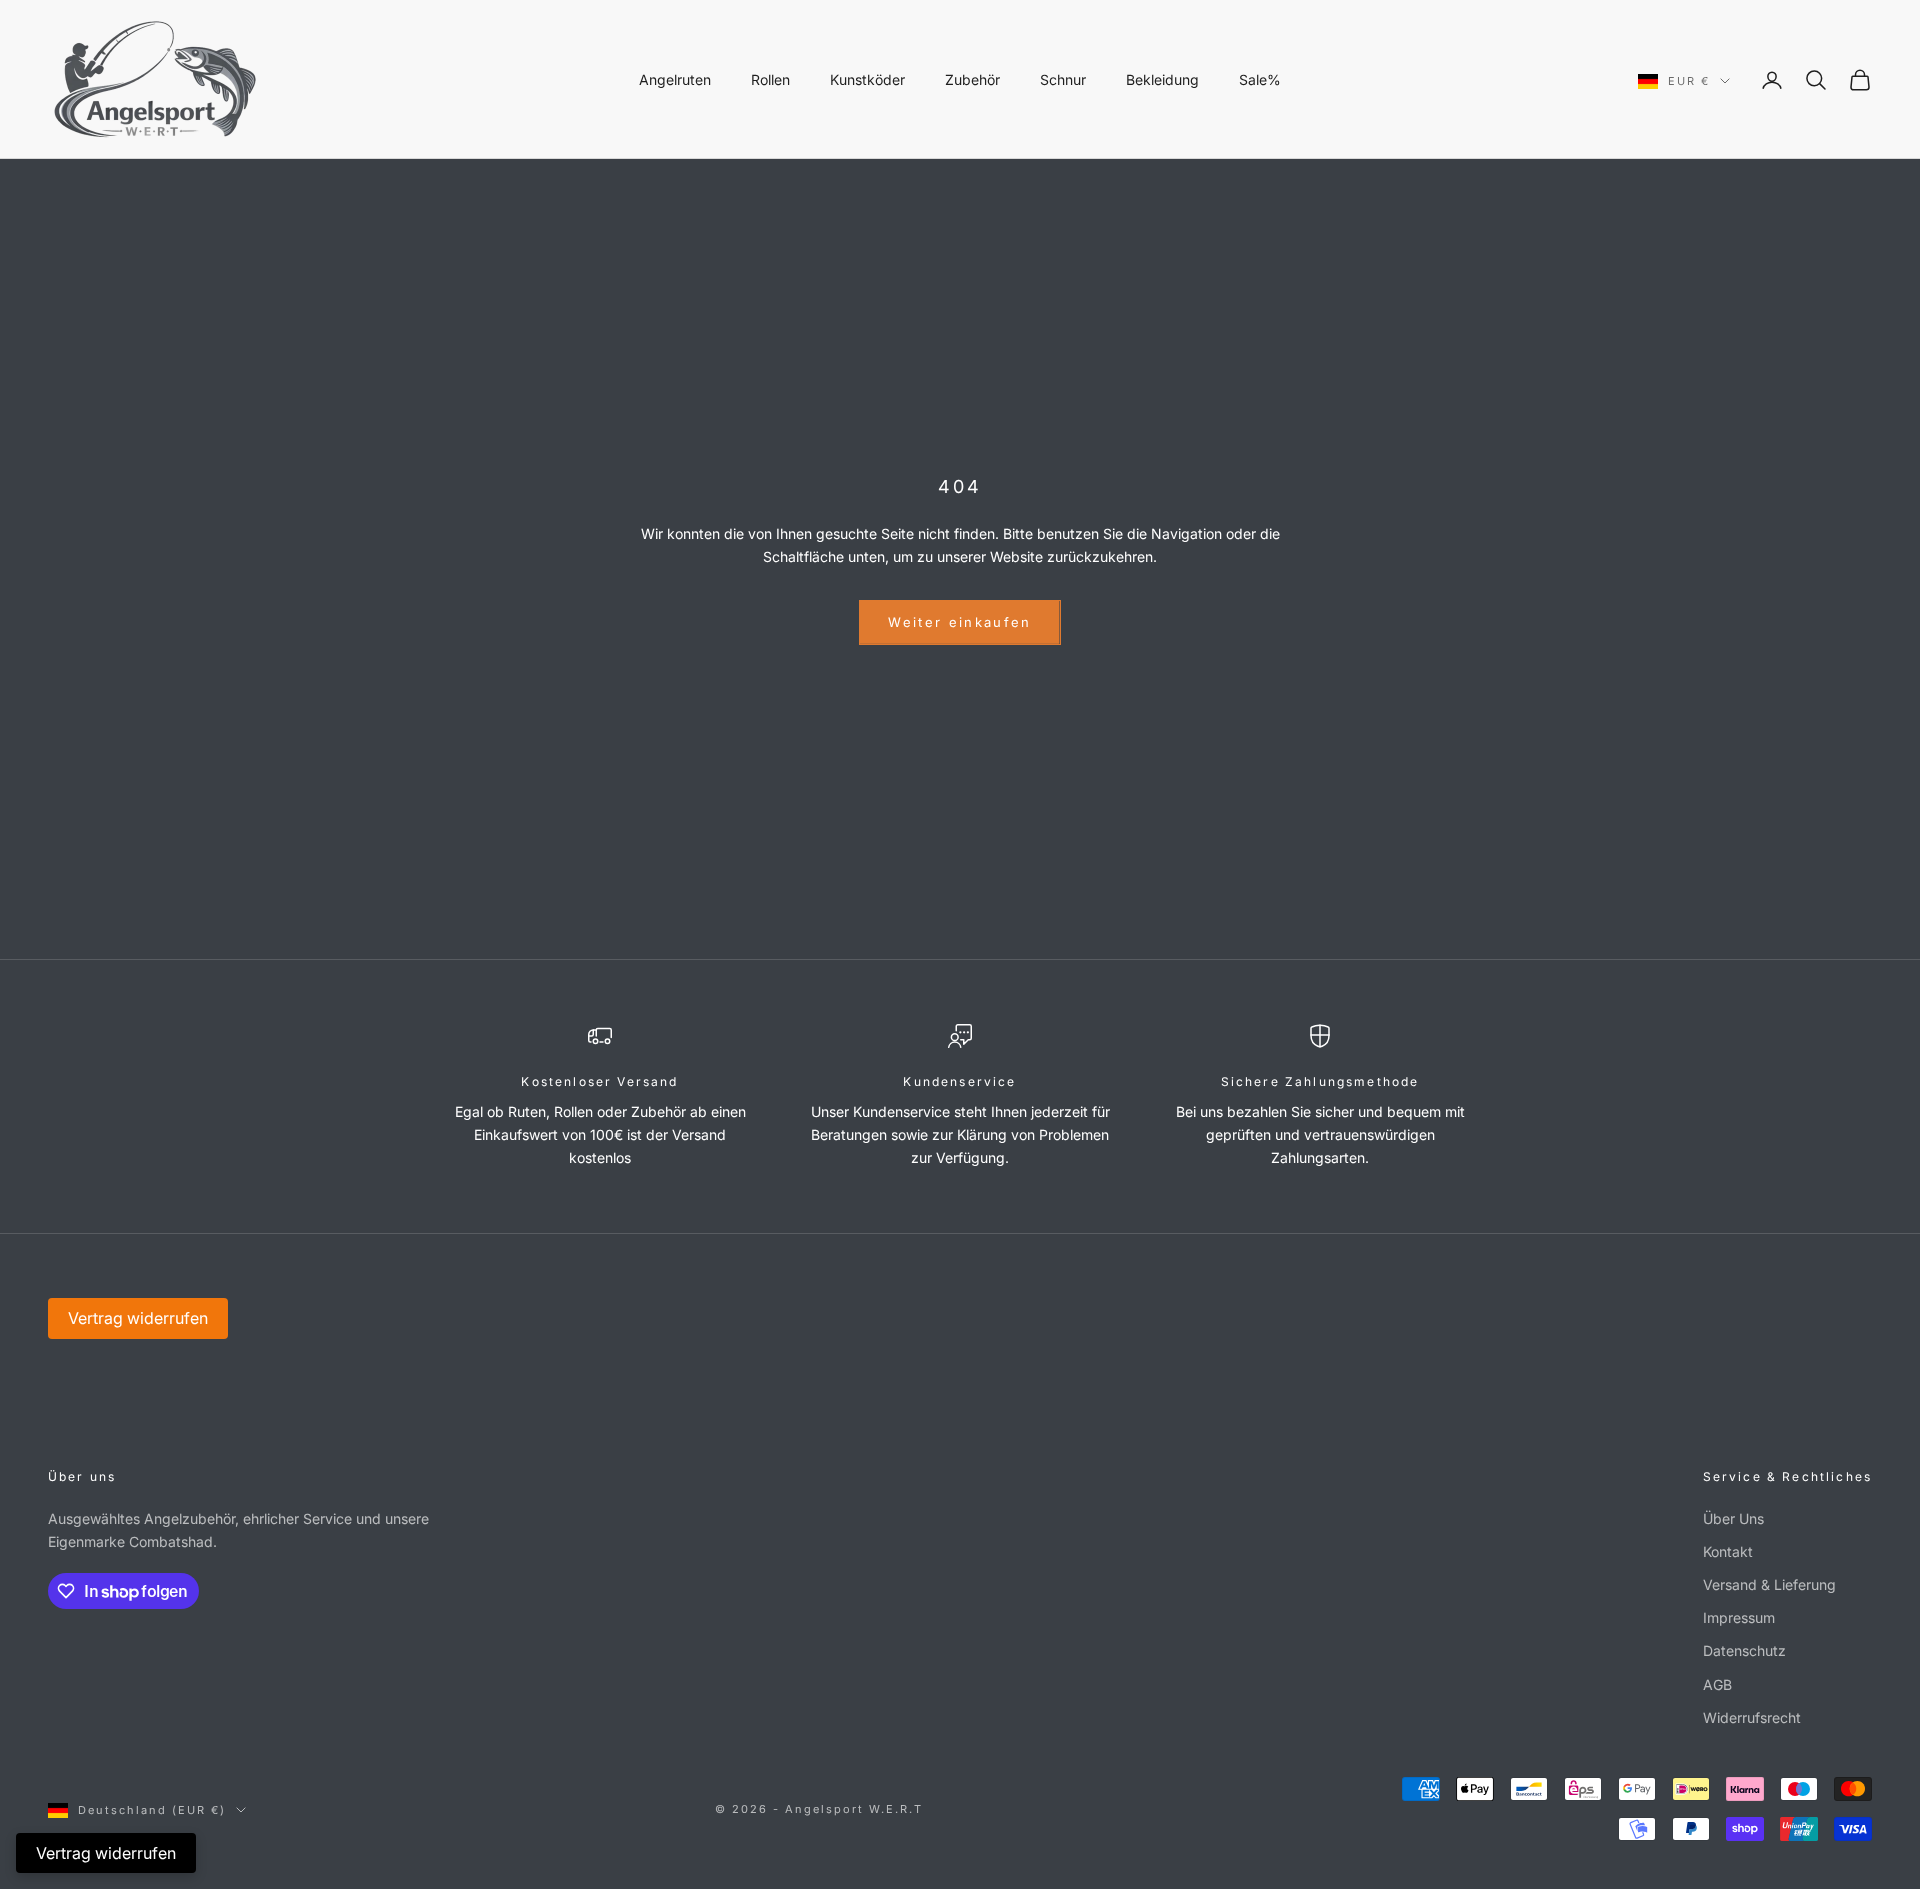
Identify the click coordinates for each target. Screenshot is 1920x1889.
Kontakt (1728, 1551)
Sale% (1260, 79)
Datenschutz (1744, 1650)
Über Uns (1733, 1518)
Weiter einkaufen (959, 622)
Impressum (1739, 1617)
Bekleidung (1162, 79)
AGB (1717, 1684)
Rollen (770, 79)
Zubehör (972, 79)
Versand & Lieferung (1769, 1584)
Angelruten (675, 79)
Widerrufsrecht (1752, 1717)
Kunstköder (867, 79)
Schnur (1063, 79)
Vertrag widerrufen (138, 1318)
